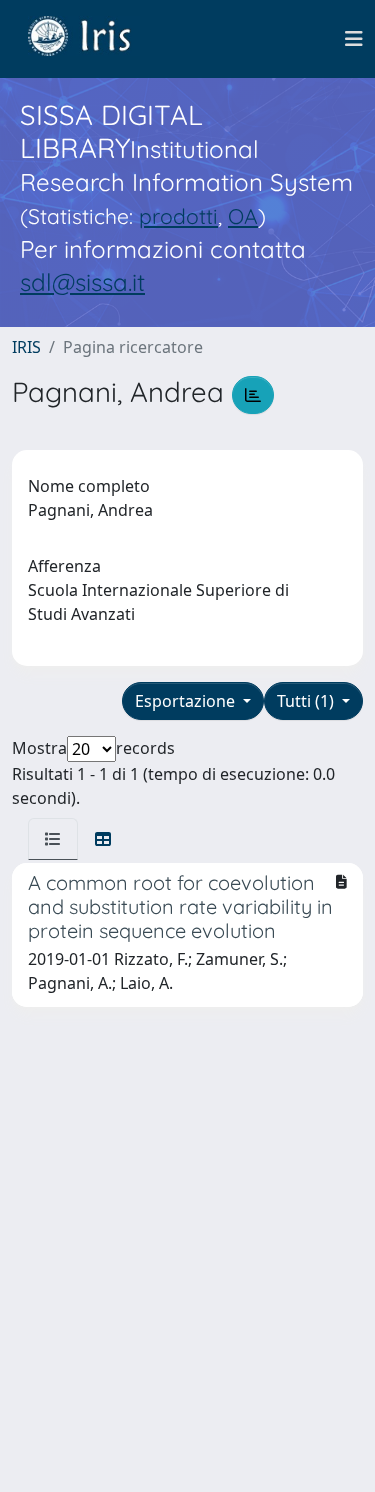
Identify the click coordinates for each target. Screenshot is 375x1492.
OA (243, 216)
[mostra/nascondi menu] (354, 39)
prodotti (178, 216)
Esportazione (187, 701)
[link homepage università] (94, 39)
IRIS (26, 347)
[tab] (53, 839)
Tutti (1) (307, 701)
